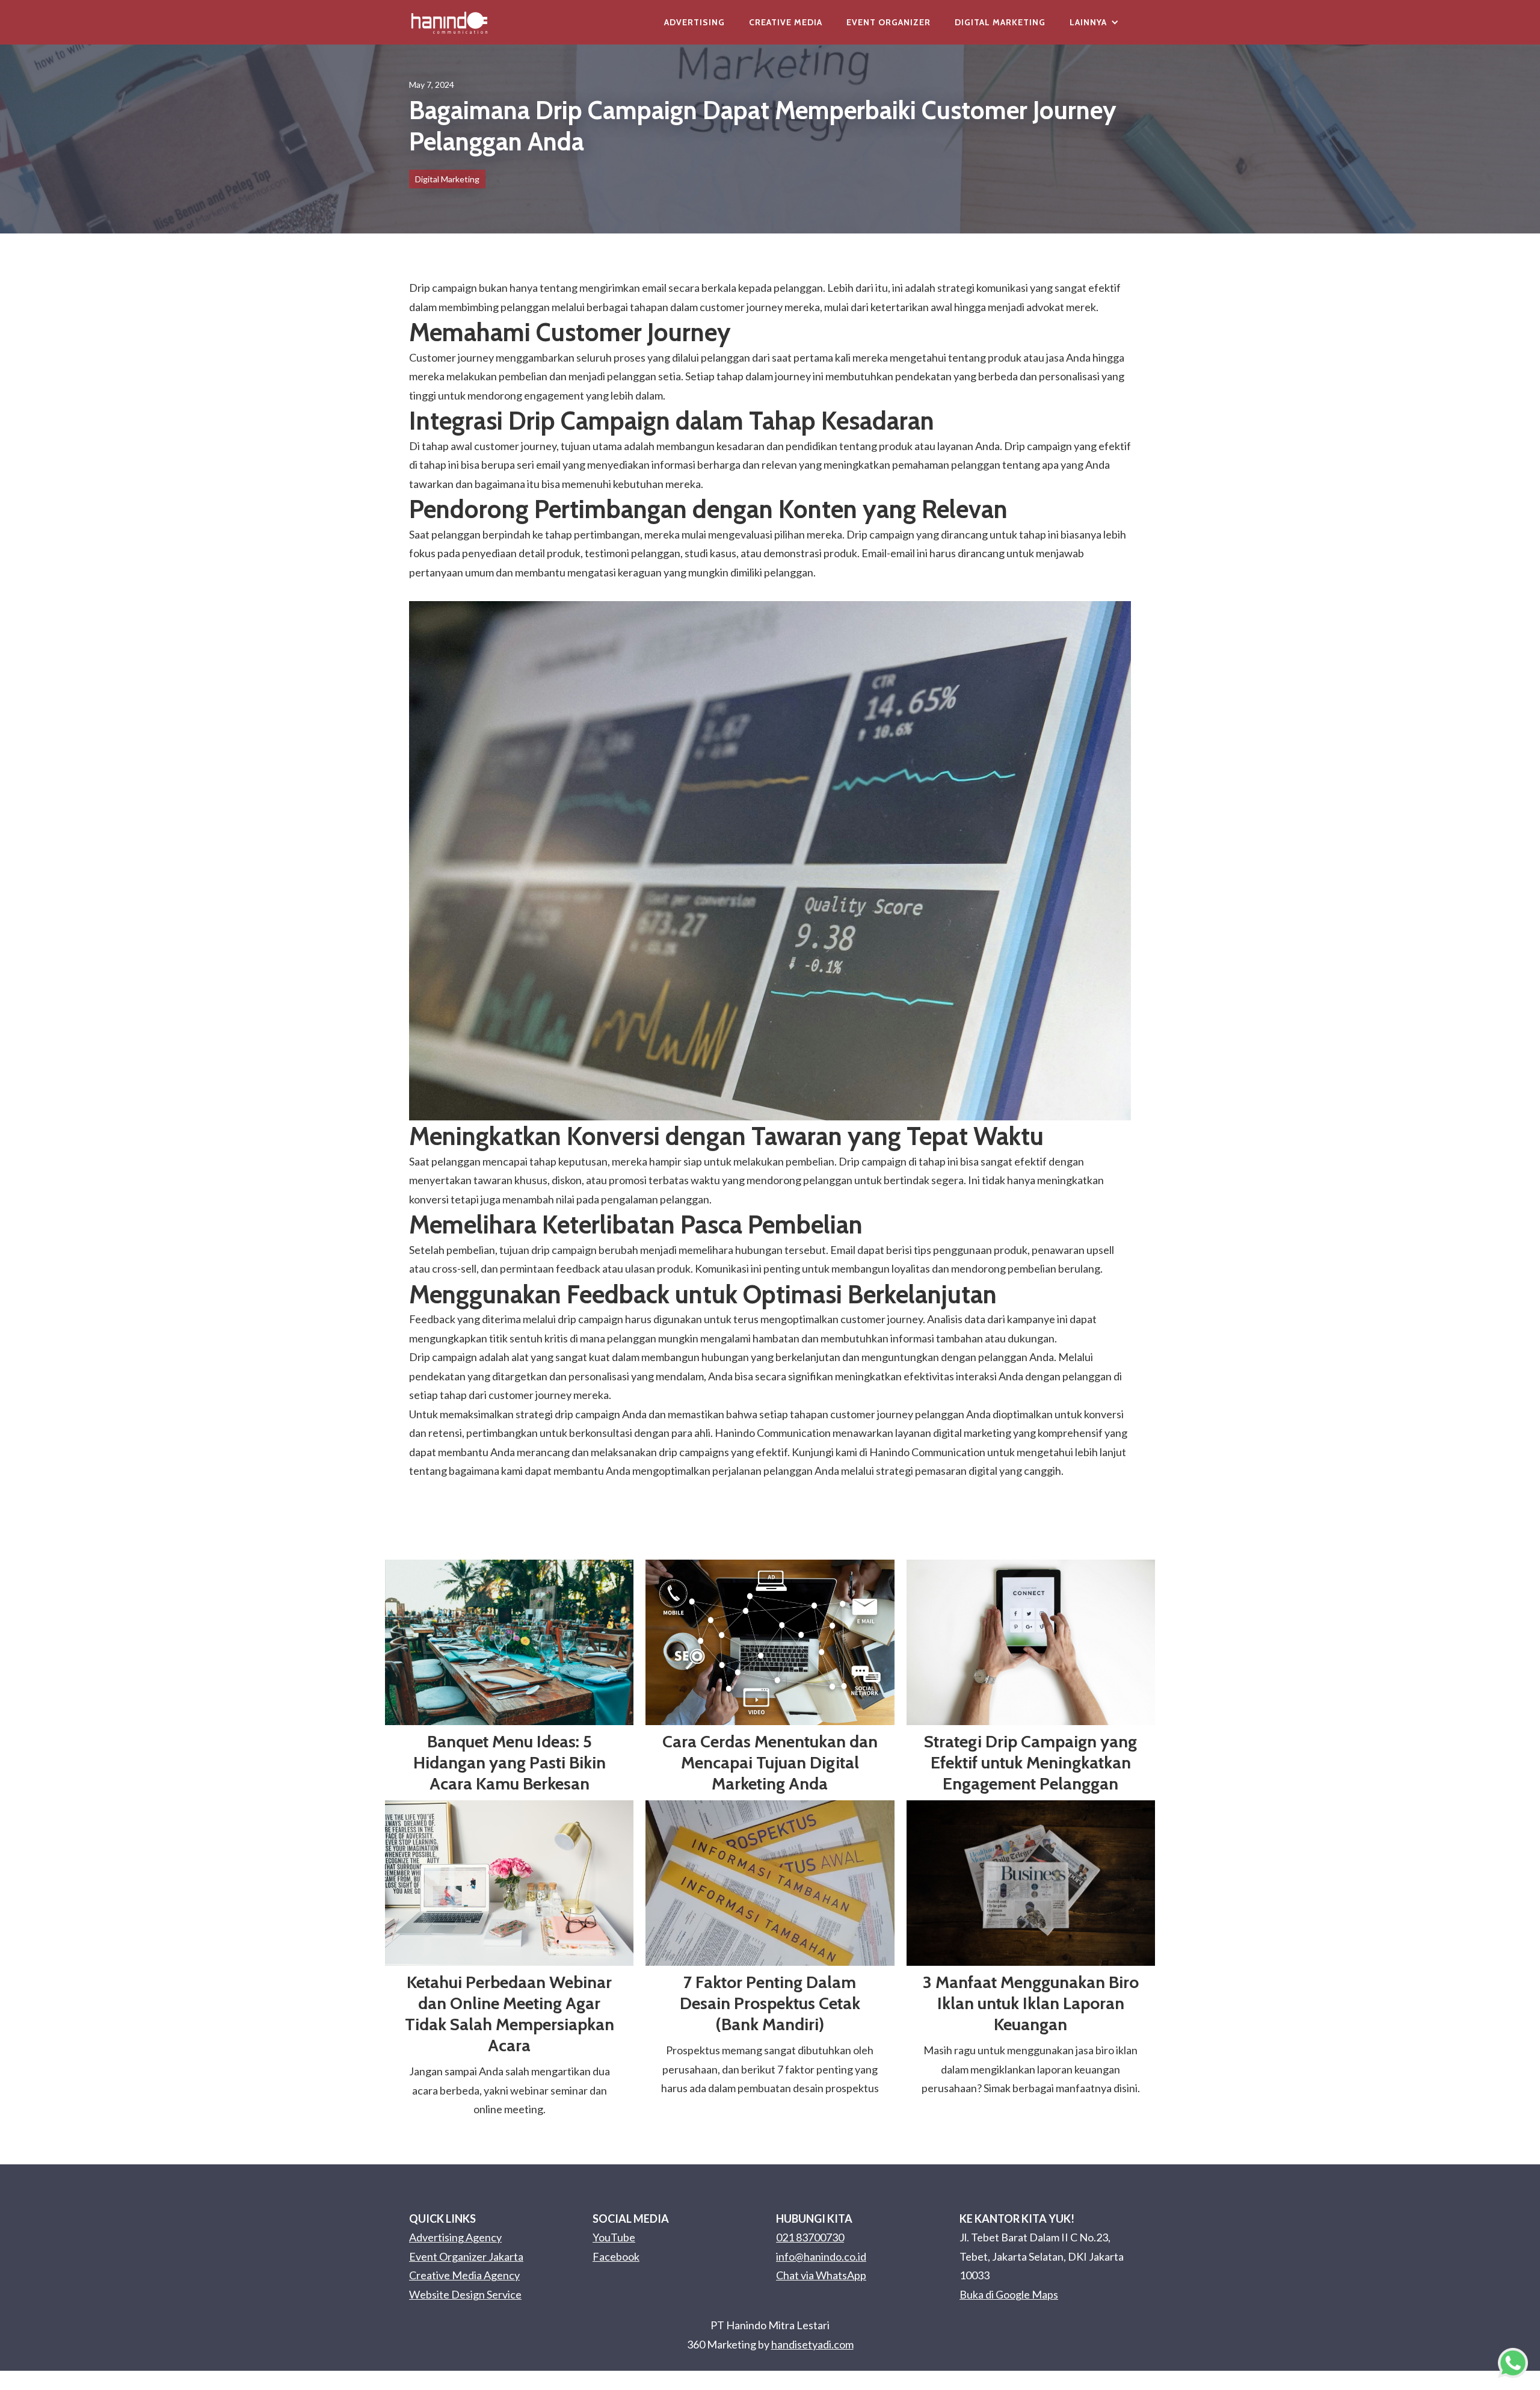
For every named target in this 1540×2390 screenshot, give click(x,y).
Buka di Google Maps (1009, 2294)
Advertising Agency (455, 2237)
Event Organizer (889, 22)
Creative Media (786, 22)
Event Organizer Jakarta (466, 2256)
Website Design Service (465, 2294)
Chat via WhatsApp (821, 2275)
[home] (449, 22)
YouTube (614, 2237)
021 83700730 (810, 2237)
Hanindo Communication (927, 1452)
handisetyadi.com (812, 2344)
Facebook (616, 2256)
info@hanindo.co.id (821, 2256)
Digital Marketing (1000, 22)
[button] (1094, 22)
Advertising (695, 22)
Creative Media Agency (464, 2275)
